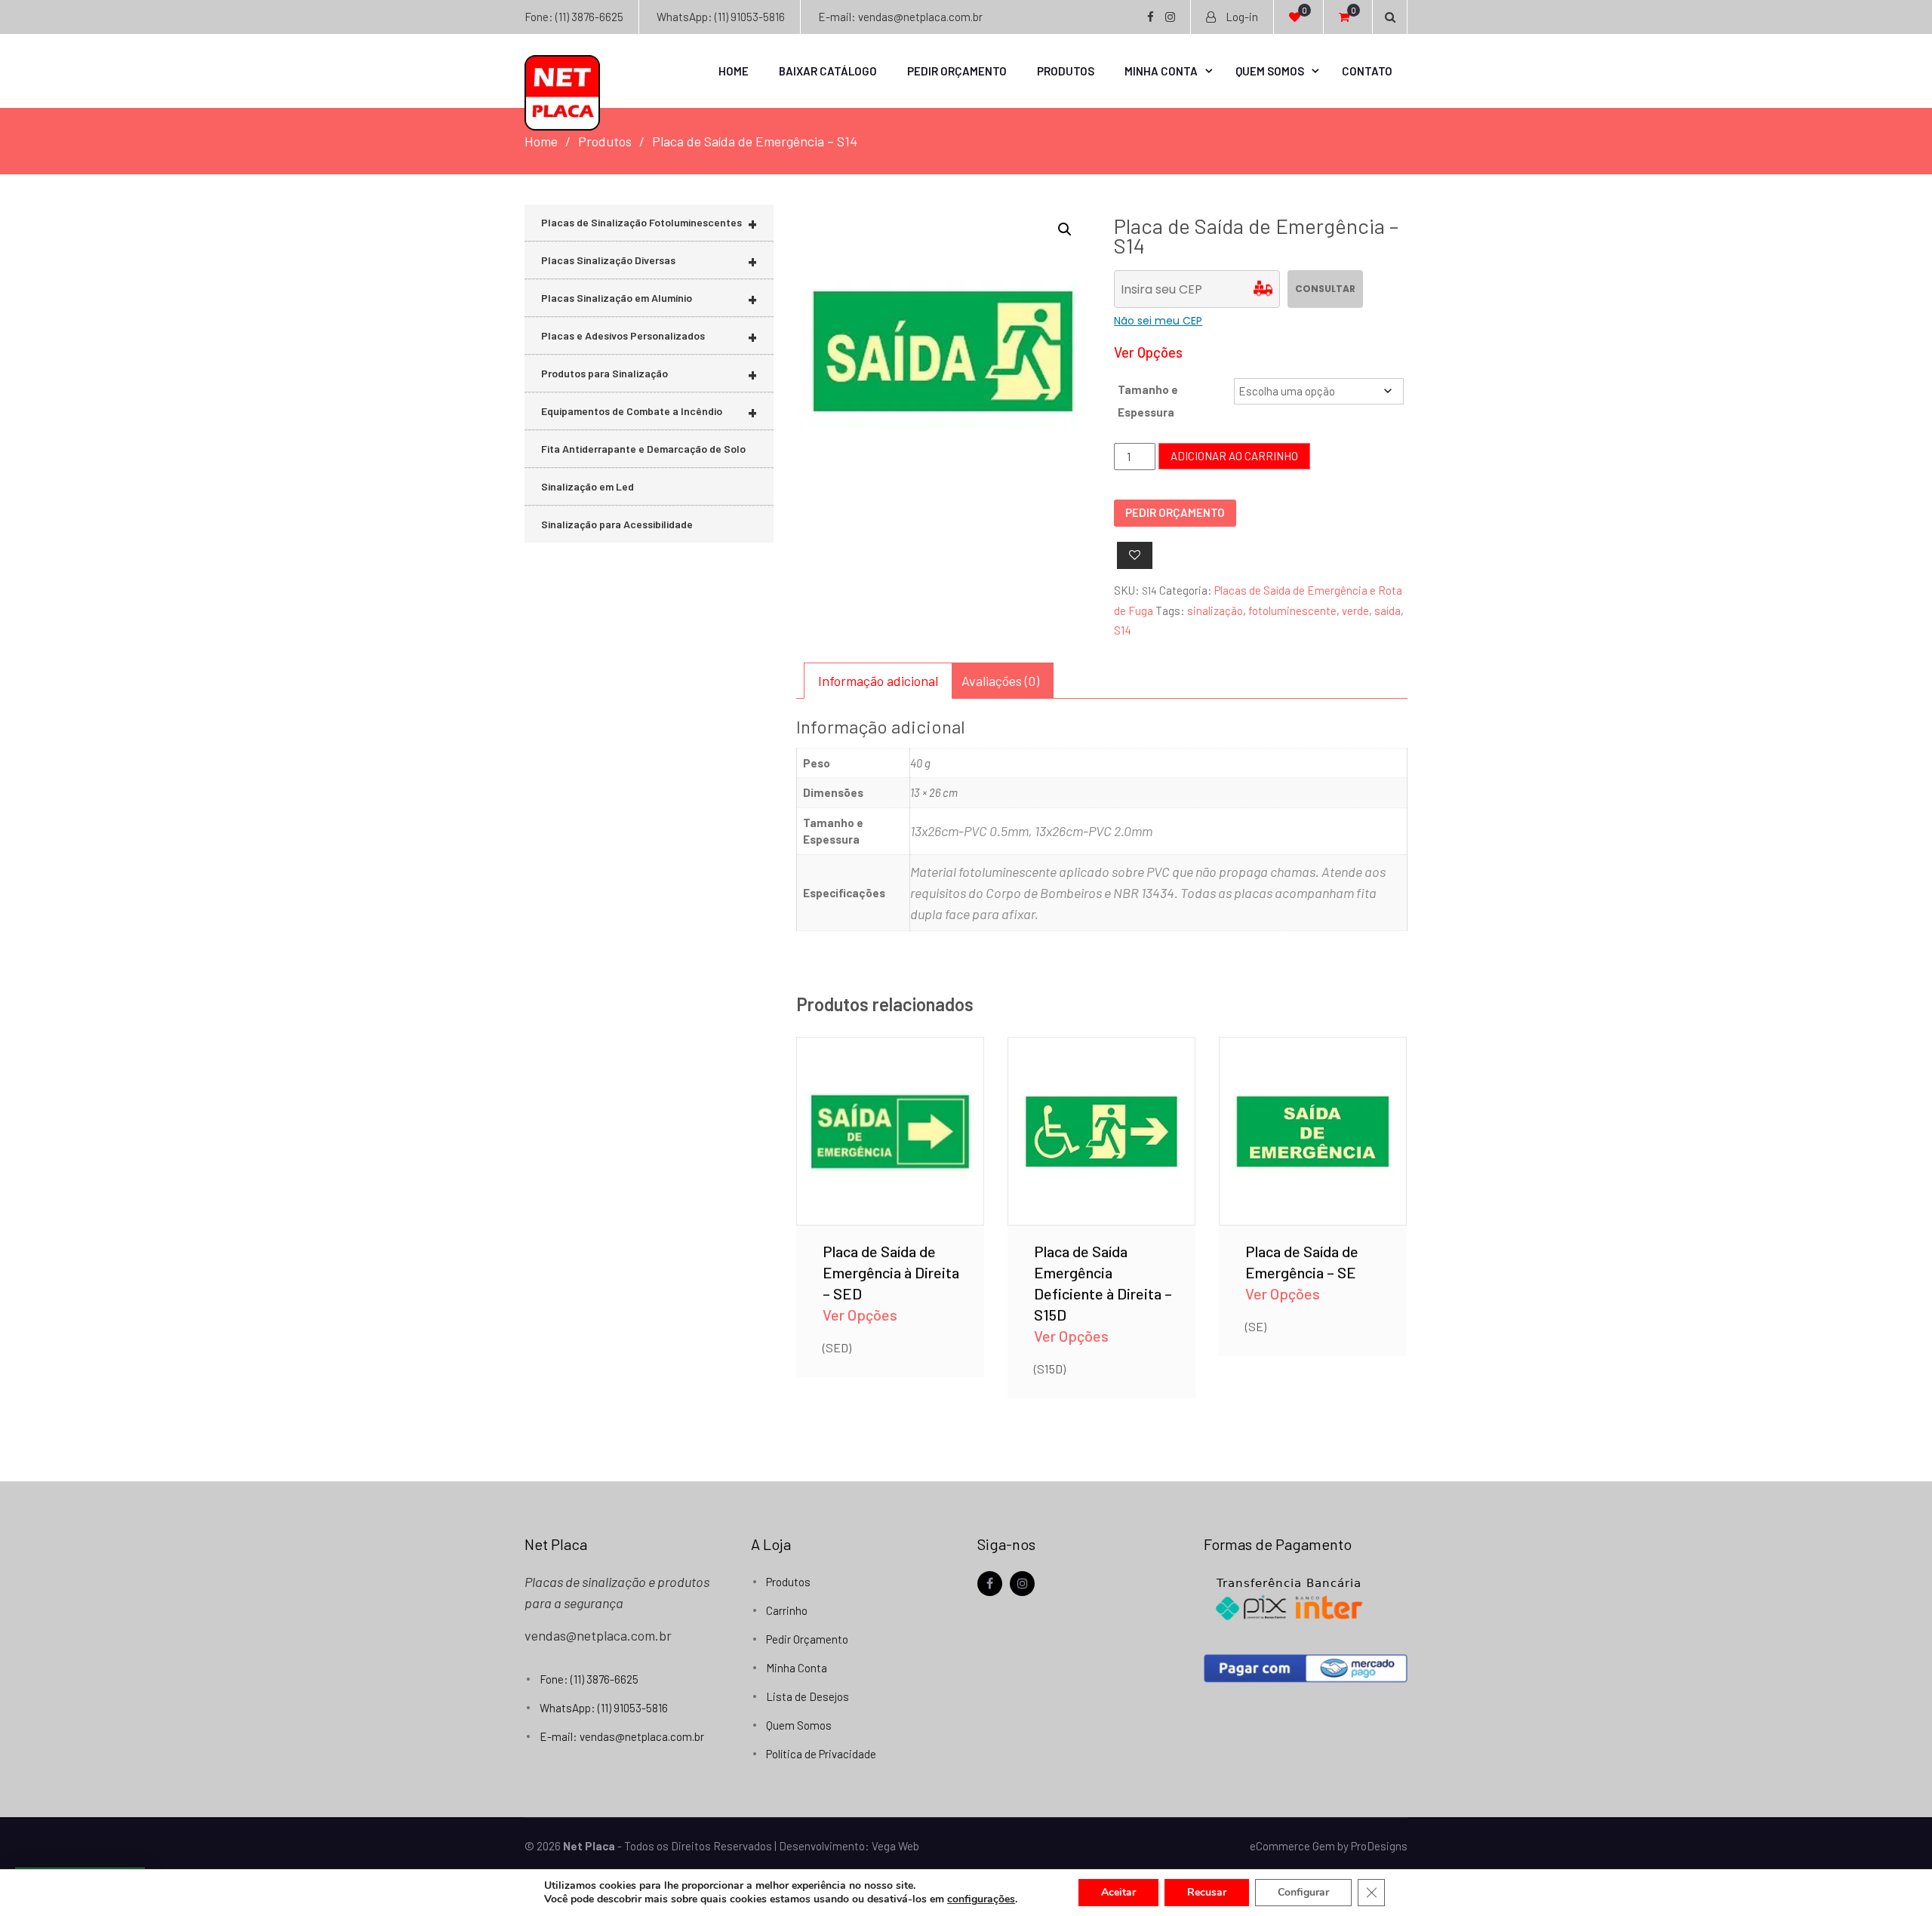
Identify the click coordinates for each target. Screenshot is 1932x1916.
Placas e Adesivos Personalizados (649, 336)
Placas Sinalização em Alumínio (649, 298)
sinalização (1215, 610)
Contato (1367, 71)
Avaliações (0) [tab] (1000, 681)
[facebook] (990, 1584)
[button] (1065, 229)
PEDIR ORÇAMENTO (1175, 512)
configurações (981, 1899)
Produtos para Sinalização (649, 374)
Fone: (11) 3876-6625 (574, 17)
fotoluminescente (1292, 610)
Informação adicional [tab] (878, 681)
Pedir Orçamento (957, 71)
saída (1387, 610)
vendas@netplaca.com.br (598, 1635)
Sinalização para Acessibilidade (617, 524)
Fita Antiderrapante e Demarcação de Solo (643, 449)
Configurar (1303, 1892)
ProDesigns (1379, 1846)
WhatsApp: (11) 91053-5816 (721, 17)
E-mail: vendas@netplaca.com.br (900, 17)
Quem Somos (1270, 71)
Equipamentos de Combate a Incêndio (649, 412)
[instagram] (1022, 1584)
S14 (1123, 630)
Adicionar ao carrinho (1234, 456)
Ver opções (890, 1109)
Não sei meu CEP (1158, 321)
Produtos (1066, 71)
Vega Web (895, 1846)
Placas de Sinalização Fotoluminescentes (649, 223)
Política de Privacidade (821, 1754)
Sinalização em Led (588, 486)
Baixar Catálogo (828, 71)
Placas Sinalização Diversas (649, 261)
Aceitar (1118, 1892)
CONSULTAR (1325, 289)
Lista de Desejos (808, 1696)
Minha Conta (1161, 71)
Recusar (1207, 1892)
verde (1355, 610)
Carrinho (787, 1610)
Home (734, 71)
